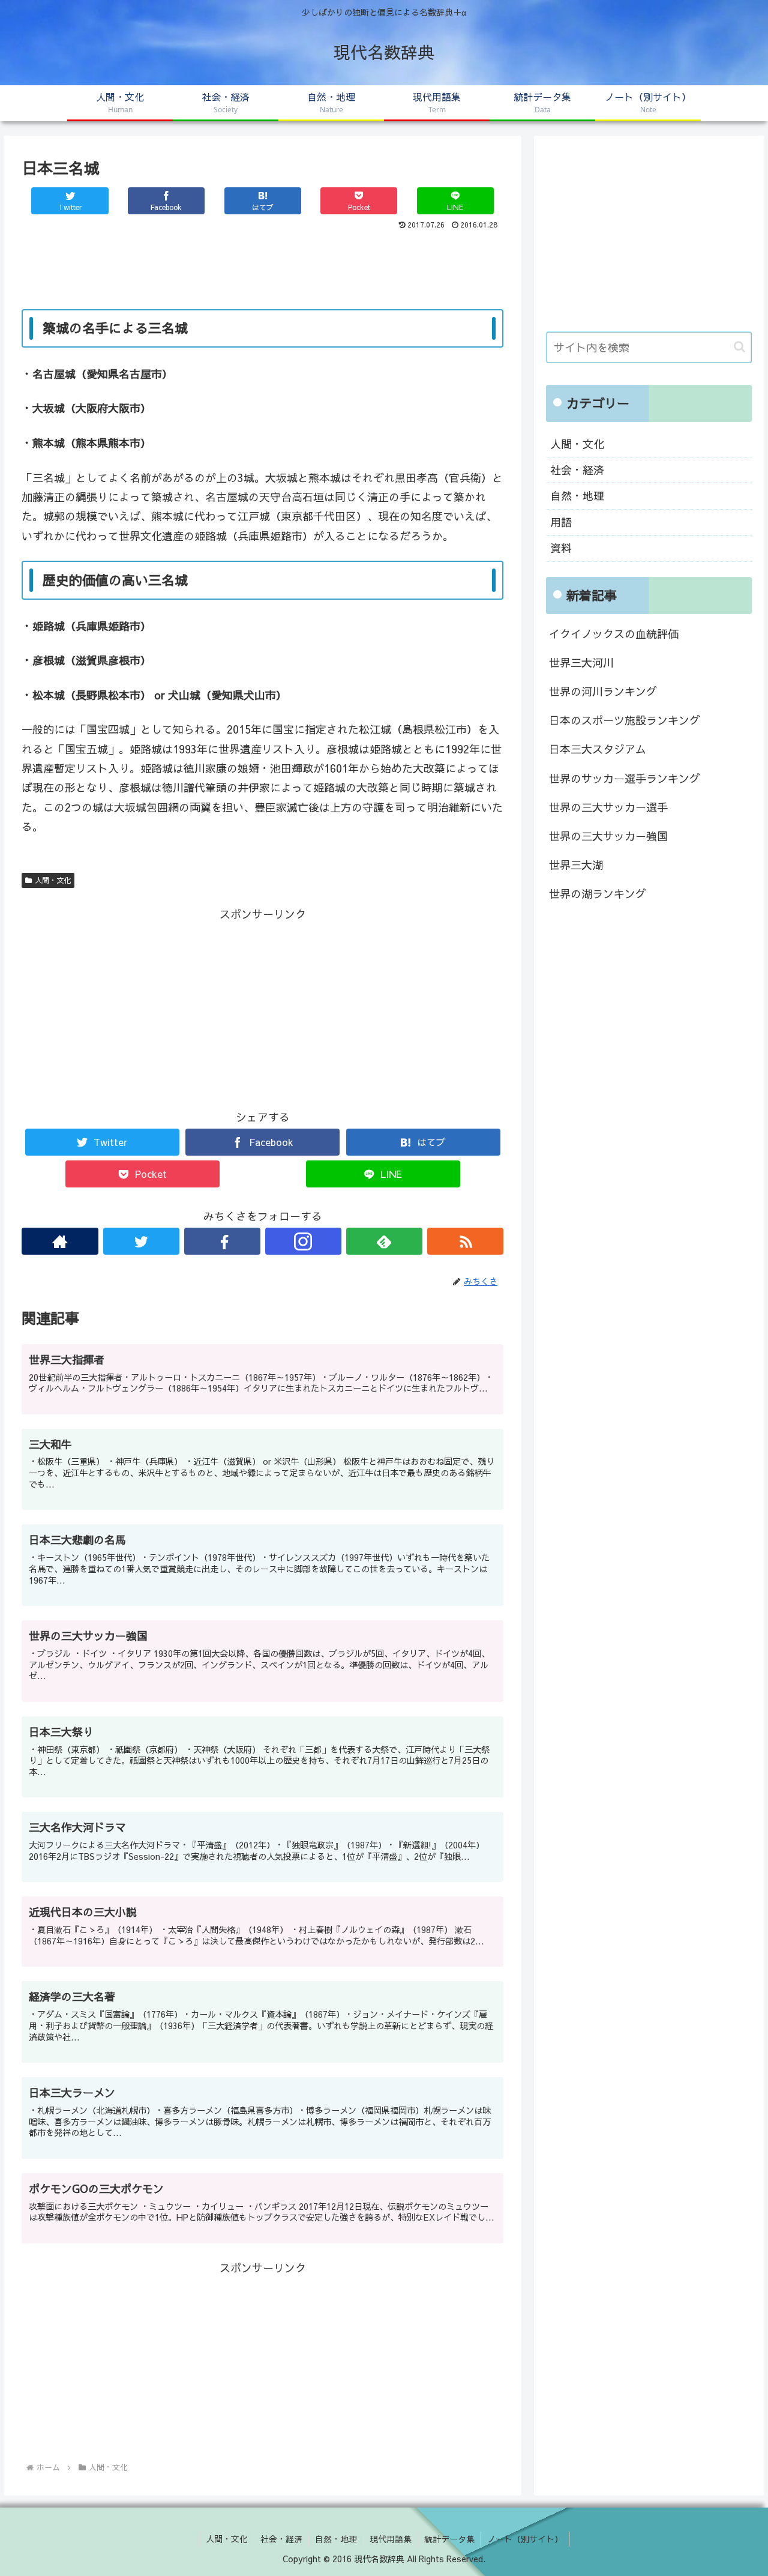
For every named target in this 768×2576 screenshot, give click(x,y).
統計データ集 (449, 2539)
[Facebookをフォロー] (222, 1241)
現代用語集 (391, 2539)
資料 (561, 548)
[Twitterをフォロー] (141, 1241)
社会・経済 (577, 470)
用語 (561, 522)
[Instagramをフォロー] (303, 1241)
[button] (739, 347)
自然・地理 (577, 496)
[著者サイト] (60, 1241)
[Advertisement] (262, 267)
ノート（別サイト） (525, 2539)
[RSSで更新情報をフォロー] (465, 1241)
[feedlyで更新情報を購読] (384, 1241)
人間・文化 (53, 880)
